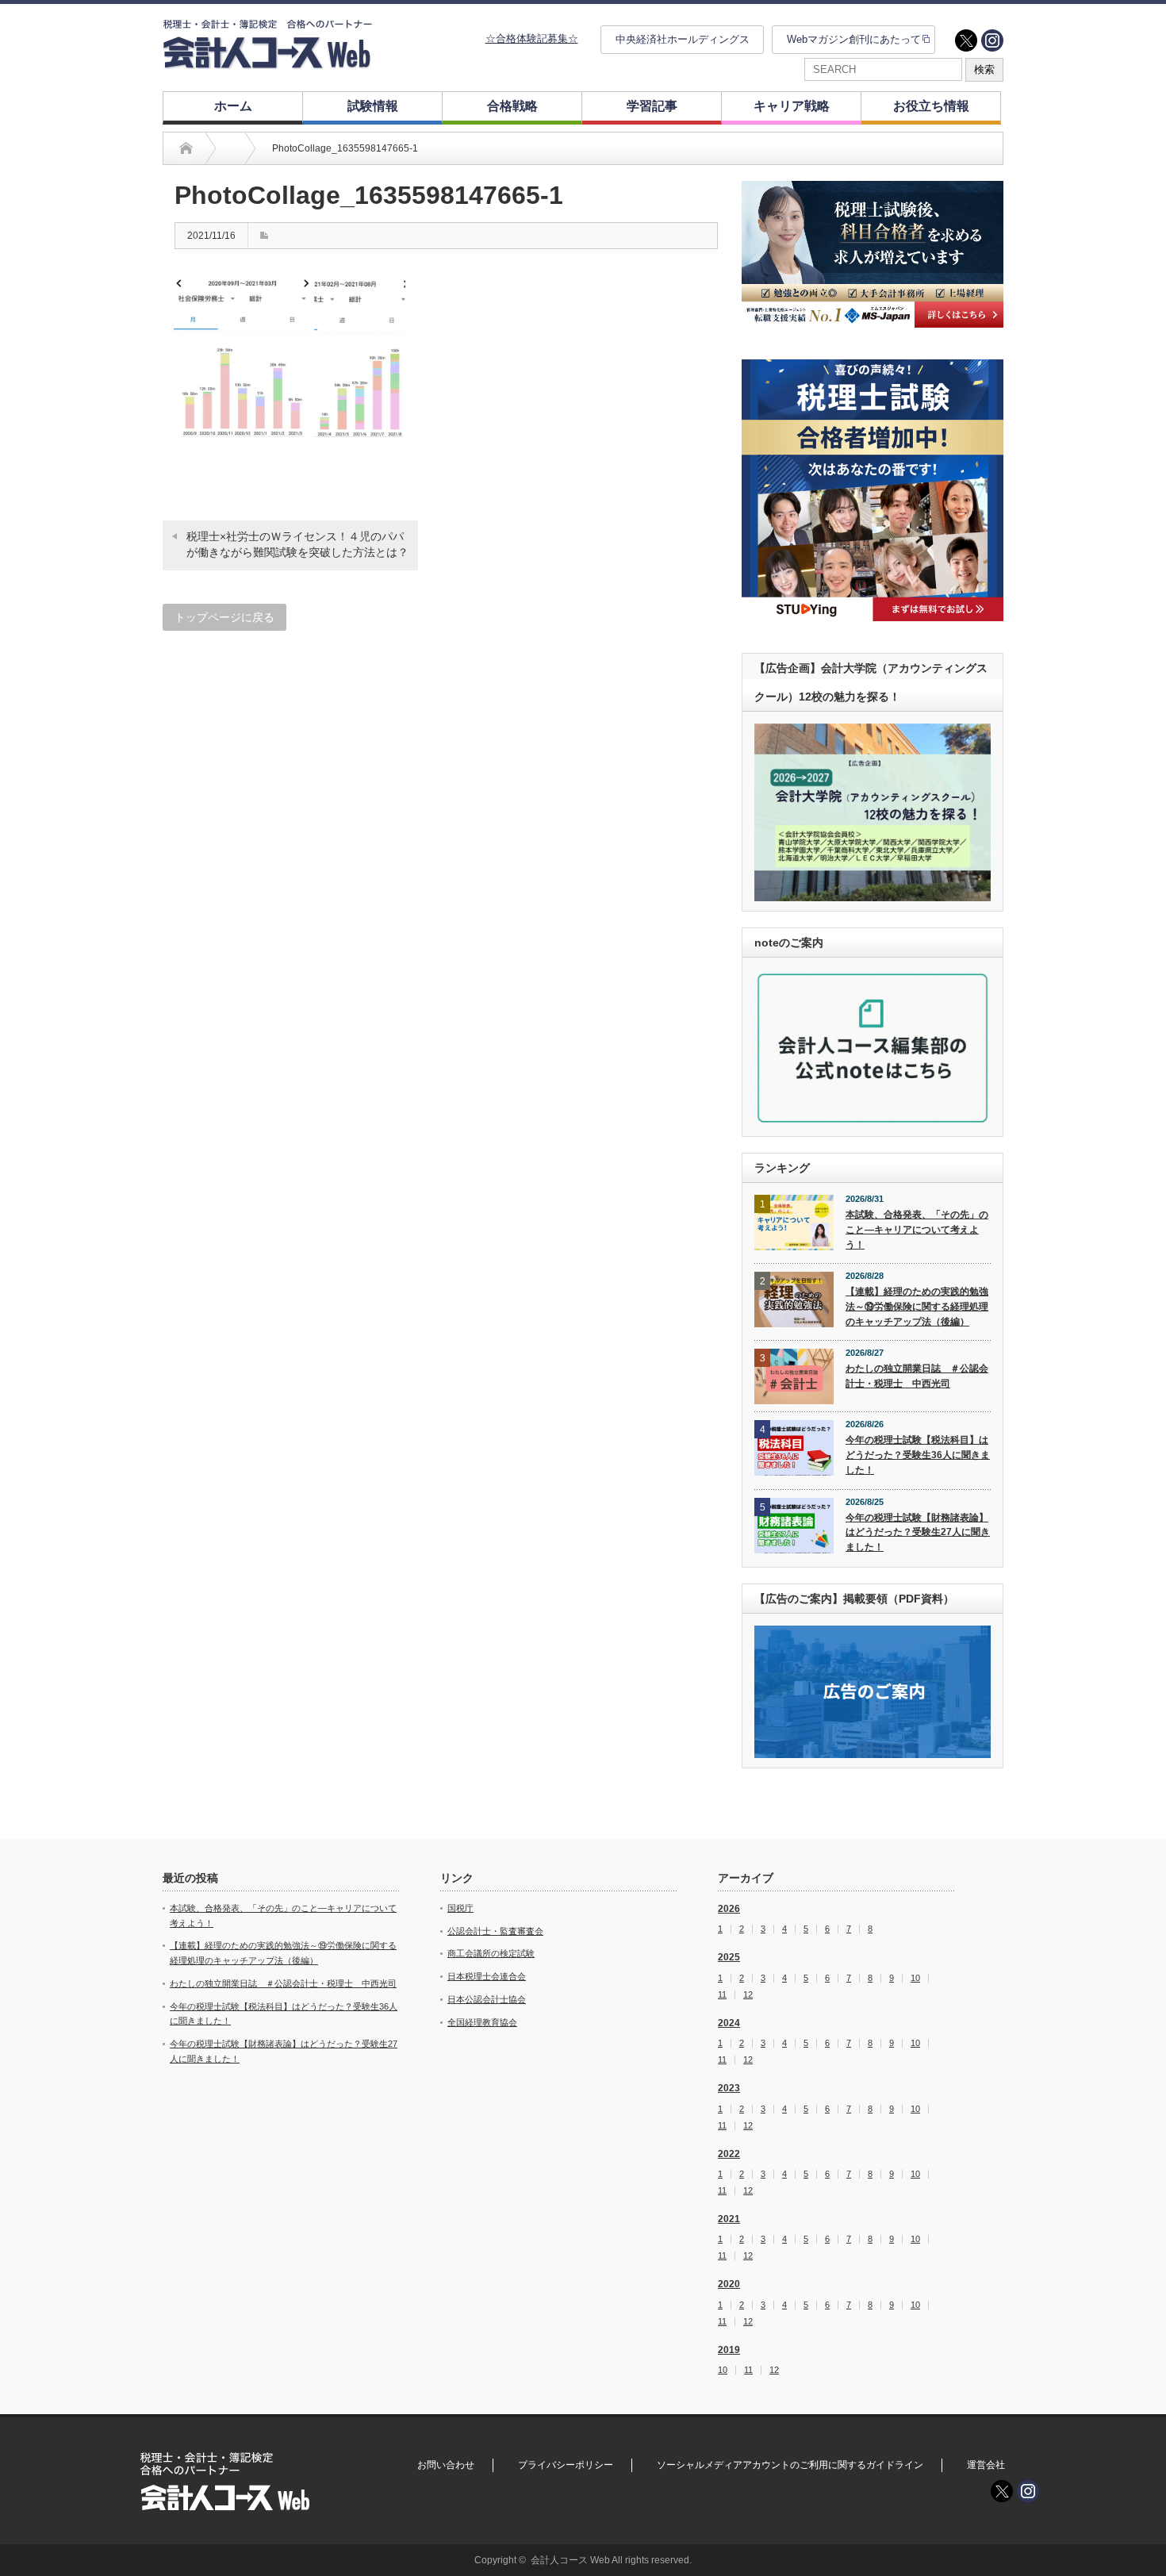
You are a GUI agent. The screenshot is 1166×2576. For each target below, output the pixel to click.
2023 (729, 2088)
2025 (729, 1957)
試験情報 (373, 106)
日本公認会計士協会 (487, 1999)
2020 (729, 2284)
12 (748, 1995)
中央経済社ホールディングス (683, 39)
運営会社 (986, 2465)
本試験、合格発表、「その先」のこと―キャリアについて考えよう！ (917, 1229)
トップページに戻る (224, 617)
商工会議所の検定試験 (491, 1953)
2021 (729, 2219)
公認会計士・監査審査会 (495, 1931)
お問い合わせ (446, 2465)
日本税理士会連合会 (487, 1976)
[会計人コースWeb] (267, 62)
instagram (992, 40)
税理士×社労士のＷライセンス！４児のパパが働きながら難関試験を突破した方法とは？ (297, 544)
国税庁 (460, 1908)
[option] (873, 254)
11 (722, 1995)
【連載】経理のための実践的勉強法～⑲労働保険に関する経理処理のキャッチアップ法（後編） (917, 1306)
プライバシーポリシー (566, 2465)
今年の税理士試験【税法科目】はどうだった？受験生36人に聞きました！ (918, 1455)
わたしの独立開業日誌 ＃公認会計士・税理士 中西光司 (917, 1376)
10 (915, 1978)
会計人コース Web (570, 2560)
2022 (729, 2154)
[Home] (186, 148)
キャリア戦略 (792, 106)
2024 (729, 2023)
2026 (729, 1909)
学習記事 (652, 106)
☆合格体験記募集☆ (532, 38)
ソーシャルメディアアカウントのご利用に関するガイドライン (790, 2465)
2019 (729, 2350)
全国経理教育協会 (482, 2022)
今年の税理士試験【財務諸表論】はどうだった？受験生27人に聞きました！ (918, 1532)
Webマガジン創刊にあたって (854, 39)
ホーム (233, 106)
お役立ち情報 (931, 106)
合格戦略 (512, 106)
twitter (966, 40)
